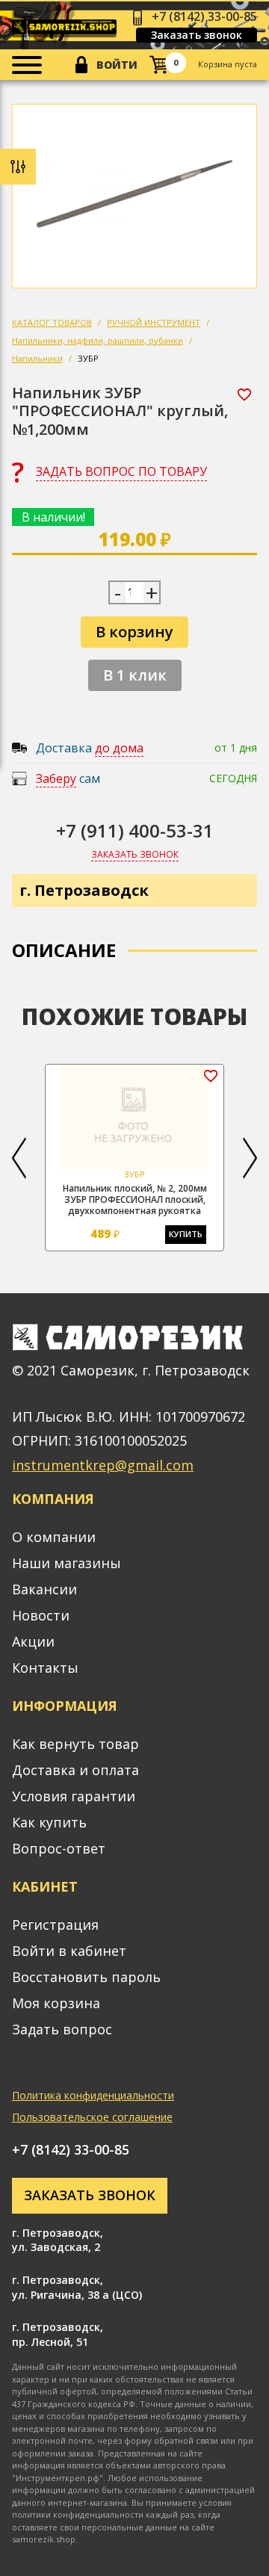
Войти (117, 65)
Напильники (37, 358)
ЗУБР (88, 358)
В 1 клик (135, 675)
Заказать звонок (197, 35)
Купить (186, 1234)
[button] (19, 1158)
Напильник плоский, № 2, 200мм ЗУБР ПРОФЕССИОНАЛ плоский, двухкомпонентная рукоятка (135, 1199)
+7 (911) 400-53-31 (135, 830)
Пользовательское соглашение (92, 2117)
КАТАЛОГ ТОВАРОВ (52, 322)
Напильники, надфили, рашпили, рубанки (98, 340)
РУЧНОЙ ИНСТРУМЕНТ (154, 322)
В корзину (134, 632)
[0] (159, 65)
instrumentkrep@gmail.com (103, 1465)
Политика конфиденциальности (93, 2095)
